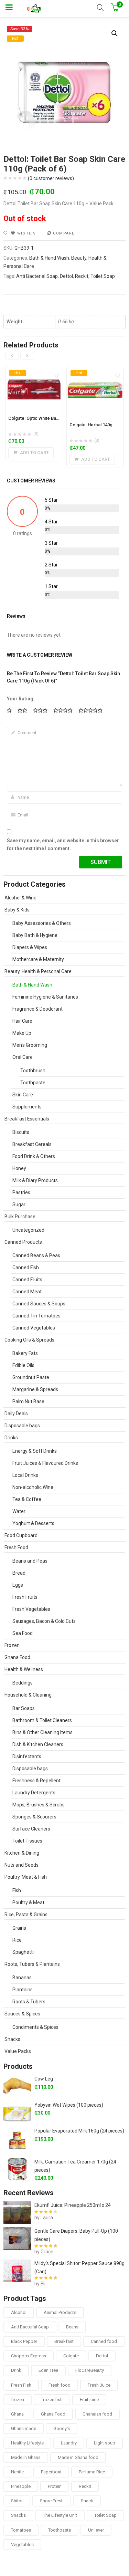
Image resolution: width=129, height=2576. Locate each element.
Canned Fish (26, 1268)
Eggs (18, 1585)
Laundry (69, 2443)
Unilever (96, 2530)
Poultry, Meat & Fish (26, 1877)
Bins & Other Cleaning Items (42, 1732)
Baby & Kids (17, 910)
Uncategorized (28, 1230)
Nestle (17, 2472)
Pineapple (21, 2486)
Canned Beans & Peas (36, 1255)
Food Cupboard (21, 1535)
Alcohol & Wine (20, 898)
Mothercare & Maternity (38, 959)
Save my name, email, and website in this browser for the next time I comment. (63, 845)
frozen (18, 2400)
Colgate (71, 2356)
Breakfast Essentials (27, 1119)
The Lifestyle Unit (60, 2515)
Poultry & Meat (28, 1902)
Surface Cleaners (31, 1829)
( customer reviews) (51, 178)
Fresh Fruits (25, 1597)
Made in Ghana (26, 2457)
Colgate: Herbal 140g (91, 425)
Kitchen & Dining (22, 1853)
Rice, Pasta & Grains (26, 1915)
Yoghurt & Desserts (33, 1523)
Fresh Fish (21, 2385)
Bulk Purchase (20, 1217)
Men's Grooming (30, 1045)
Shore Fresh (52, 2501)
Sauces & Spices (22, 2014)
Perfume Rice (92, 2472)
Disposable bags (22, 1426)
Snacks (12, 2039)
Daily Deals (16, 1414)
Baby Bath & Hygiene (35, 935)
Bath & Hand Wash (49, 258)
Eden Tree (48, 2370)
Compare (64, 233)
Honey (19, 1168)
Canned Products (23, 1242)
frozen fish (52, 2400)
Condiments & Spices (35, 2027)
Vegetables (22, 2544)
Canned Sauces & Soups (39, 1304)
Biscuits (21, 1132)
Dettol (66, 276)
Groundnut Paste (31, 1377)
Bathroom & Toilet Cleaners (42, 1720)
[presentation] (12, 356)
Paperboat (51, 2472)
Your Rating (20, 699)
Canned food (104, 2341)
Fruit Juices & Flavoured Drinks (45, 1463)
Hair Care (22, 1021)
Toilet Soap (103, 276)
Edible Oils (23, 1365)
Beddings (23, 1683)
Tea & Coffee (27, 1499)
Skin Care (23, 1095)
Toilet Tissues (27, 1841)
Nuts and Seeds (21, 1865)
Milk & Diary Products (35, 1180)
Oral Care (23, 1057)
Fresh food (60, 2385)
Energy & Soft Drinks (35, 1451)
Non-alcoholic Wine (33, 1487)
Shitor (17, 2501)
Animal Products (60, 2312)
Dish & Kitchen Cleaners (38, 1744)
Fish (17, 1890)
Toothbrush (33, 1071)
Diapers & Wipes (30, 947)
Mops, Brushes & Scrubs (39, 1805)
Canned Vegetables (34, 1328)
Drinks (11, 1438)
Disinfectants (27, 1756)
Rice (17, 1940)
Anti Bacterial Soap (37, 276)
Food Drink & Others (34, 1156)
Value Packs (18, 2051)
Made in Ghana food (78, 2457)
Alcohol (19, 2312)
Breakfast (64, 2341)
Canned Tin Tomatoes (36, 1316)
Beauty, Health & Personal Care (38, 971)
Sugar (19, 1204)
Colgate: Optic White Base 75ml (40, 418)
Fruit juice (89, 2400)
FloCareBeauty (90, 2370)
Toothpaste (33, 1083)
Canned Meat (27, 1292)
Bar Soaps (24, 1708)
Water (19, 1511)
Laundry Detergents (34, 1793)
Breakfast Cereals (32, 1144)
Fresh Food (16, 1547)
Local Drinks (25, 1475)
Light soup (105, 2443)
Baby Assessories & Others (42, 923)
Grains (19, 1928)
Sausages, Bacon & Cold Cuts (44, 1621)
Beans (72, 2327)
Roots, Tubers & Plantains (32, 1964)
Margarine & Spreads (35, 1389)
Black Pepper (24, 2341)
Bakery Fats (25, 1353)
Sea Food (23, 1633)
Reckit (82, 276)
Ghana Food (17, 1657)
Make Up (22, 1033)
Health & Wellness (24, 1669)
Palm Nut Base (28, 1401)
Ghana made (24, 2428)
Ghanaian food (97, 2414)
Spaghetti (23, 1952)
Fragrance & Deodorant (37, 1009)
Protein (55, 2486)
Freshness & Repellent (36, 1781)
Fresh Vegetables (31, 1609)
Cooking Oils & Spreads (29, 1340)
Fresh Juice (99, 2385)
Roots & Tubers (29, 2002)
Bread (19, 1573)
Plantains (23, 1990)
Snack (87, 2501)
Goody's (62, 2428)
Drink (16, 2370)
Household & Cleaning (28, 1695)
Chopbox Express (29, 2356)
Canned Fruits (27, 1280)
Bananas (22, 1978)
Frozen (12, 1645)
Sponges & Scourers (34, 1817)
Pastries (21, 1192)
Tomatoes (21, 2530)
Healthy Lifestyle (27, 2443)
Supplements (27, 1107)
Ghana (17, 2414)
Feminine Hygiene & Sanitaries (45, 997)
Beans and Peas (30, 1561)
